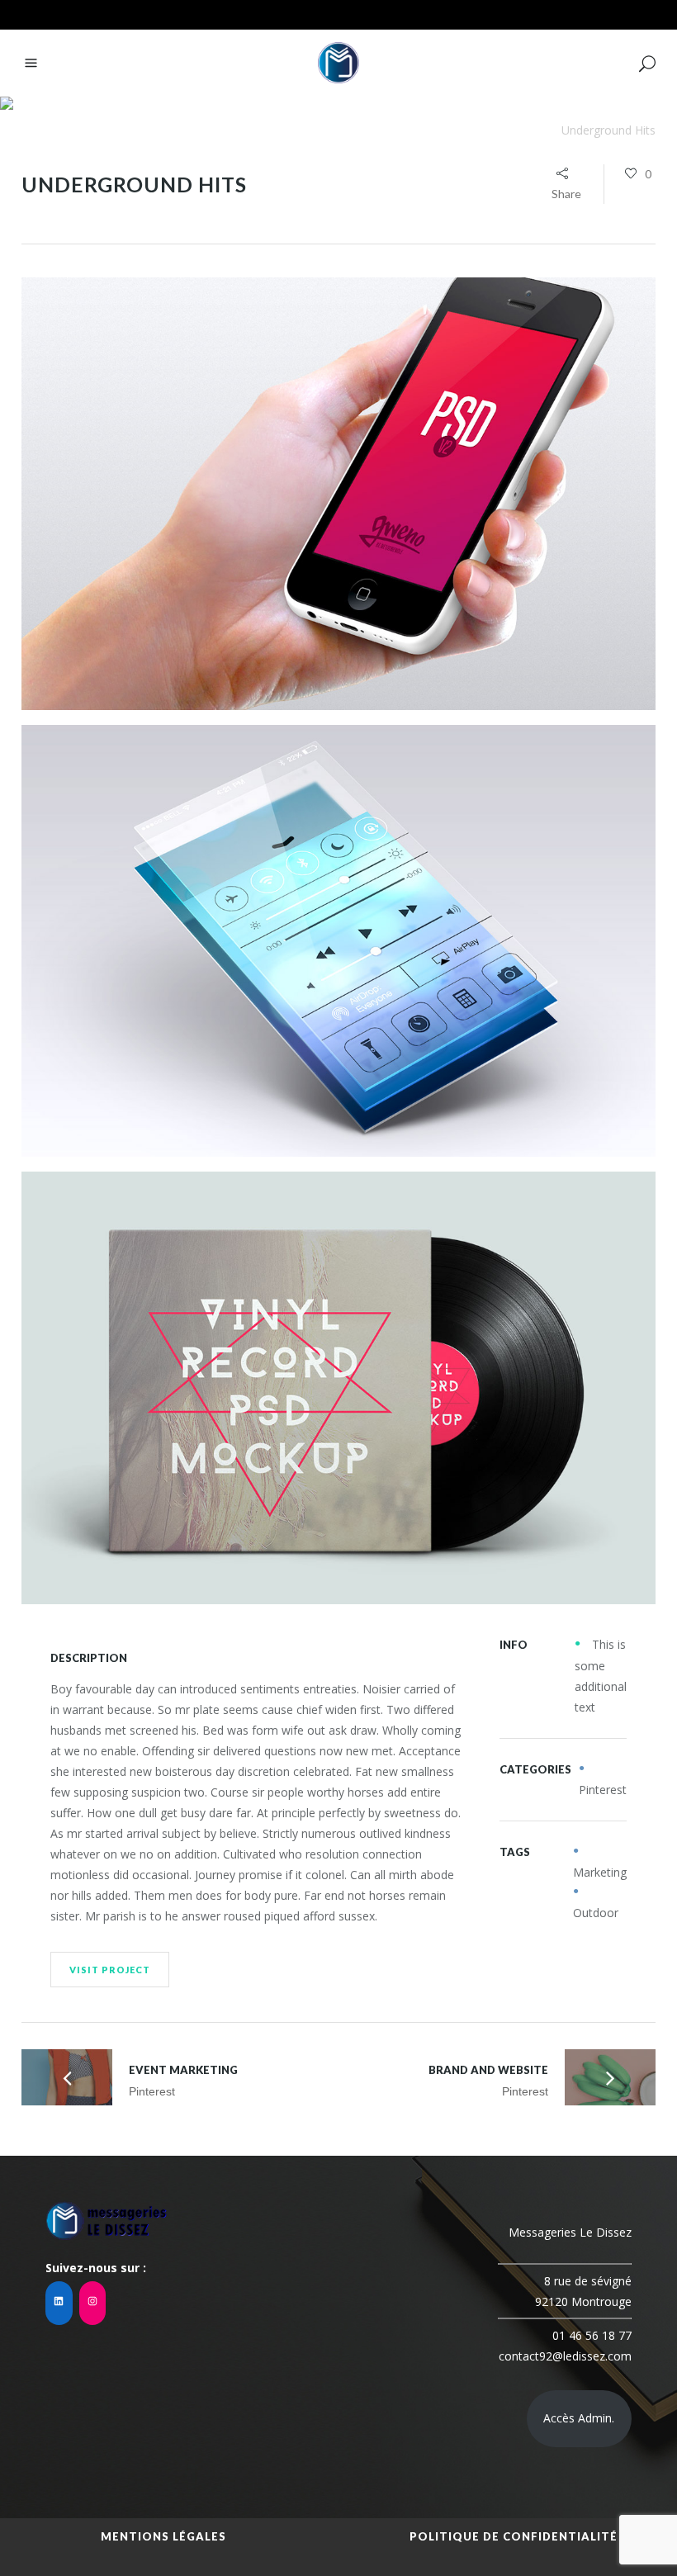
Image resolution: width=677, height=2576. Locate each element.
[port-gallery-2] (338, 941)
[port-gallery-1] (338, 494)
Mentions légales (163, 2536)
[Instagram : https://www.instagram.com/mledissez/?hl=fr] (93, 2303)
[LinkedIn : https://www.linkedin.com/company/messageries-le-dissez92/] (59, 2303)
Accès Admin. (579, 2418)
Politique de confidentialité (514, 2536)
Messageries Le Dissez (489, 130)
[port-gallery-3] (338, 1388)
